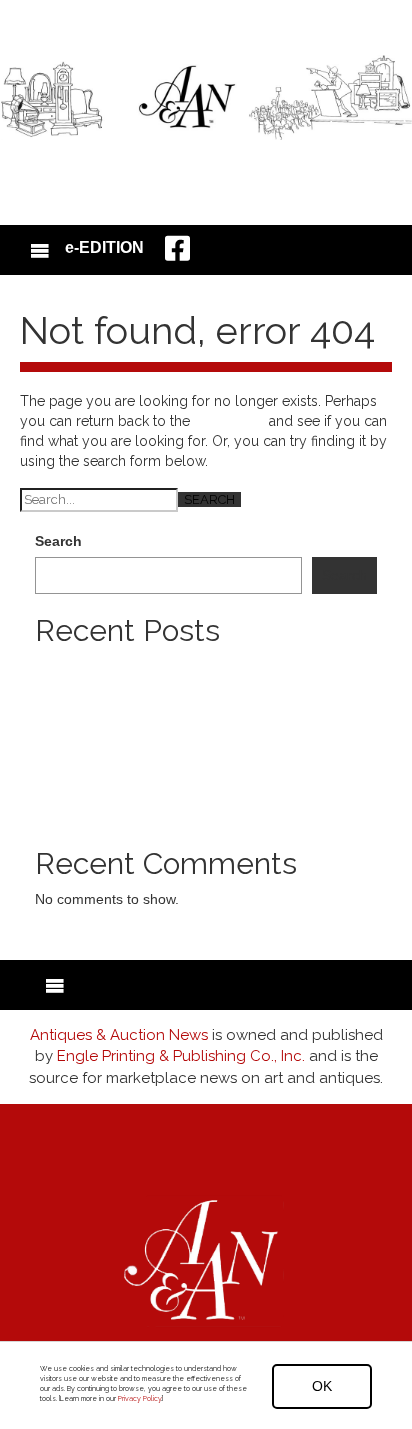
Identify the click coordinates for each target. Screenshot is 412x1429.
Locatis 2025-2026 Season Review (145, 706)
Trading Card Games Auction (126, 726)
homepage (229, 421)
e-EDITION (104, 247)
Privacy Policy (139, 1398)
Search (58, 541)
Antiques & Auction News (119, 1035)
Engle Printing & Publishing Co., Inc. (181, 1056)
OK (322, 1386)
